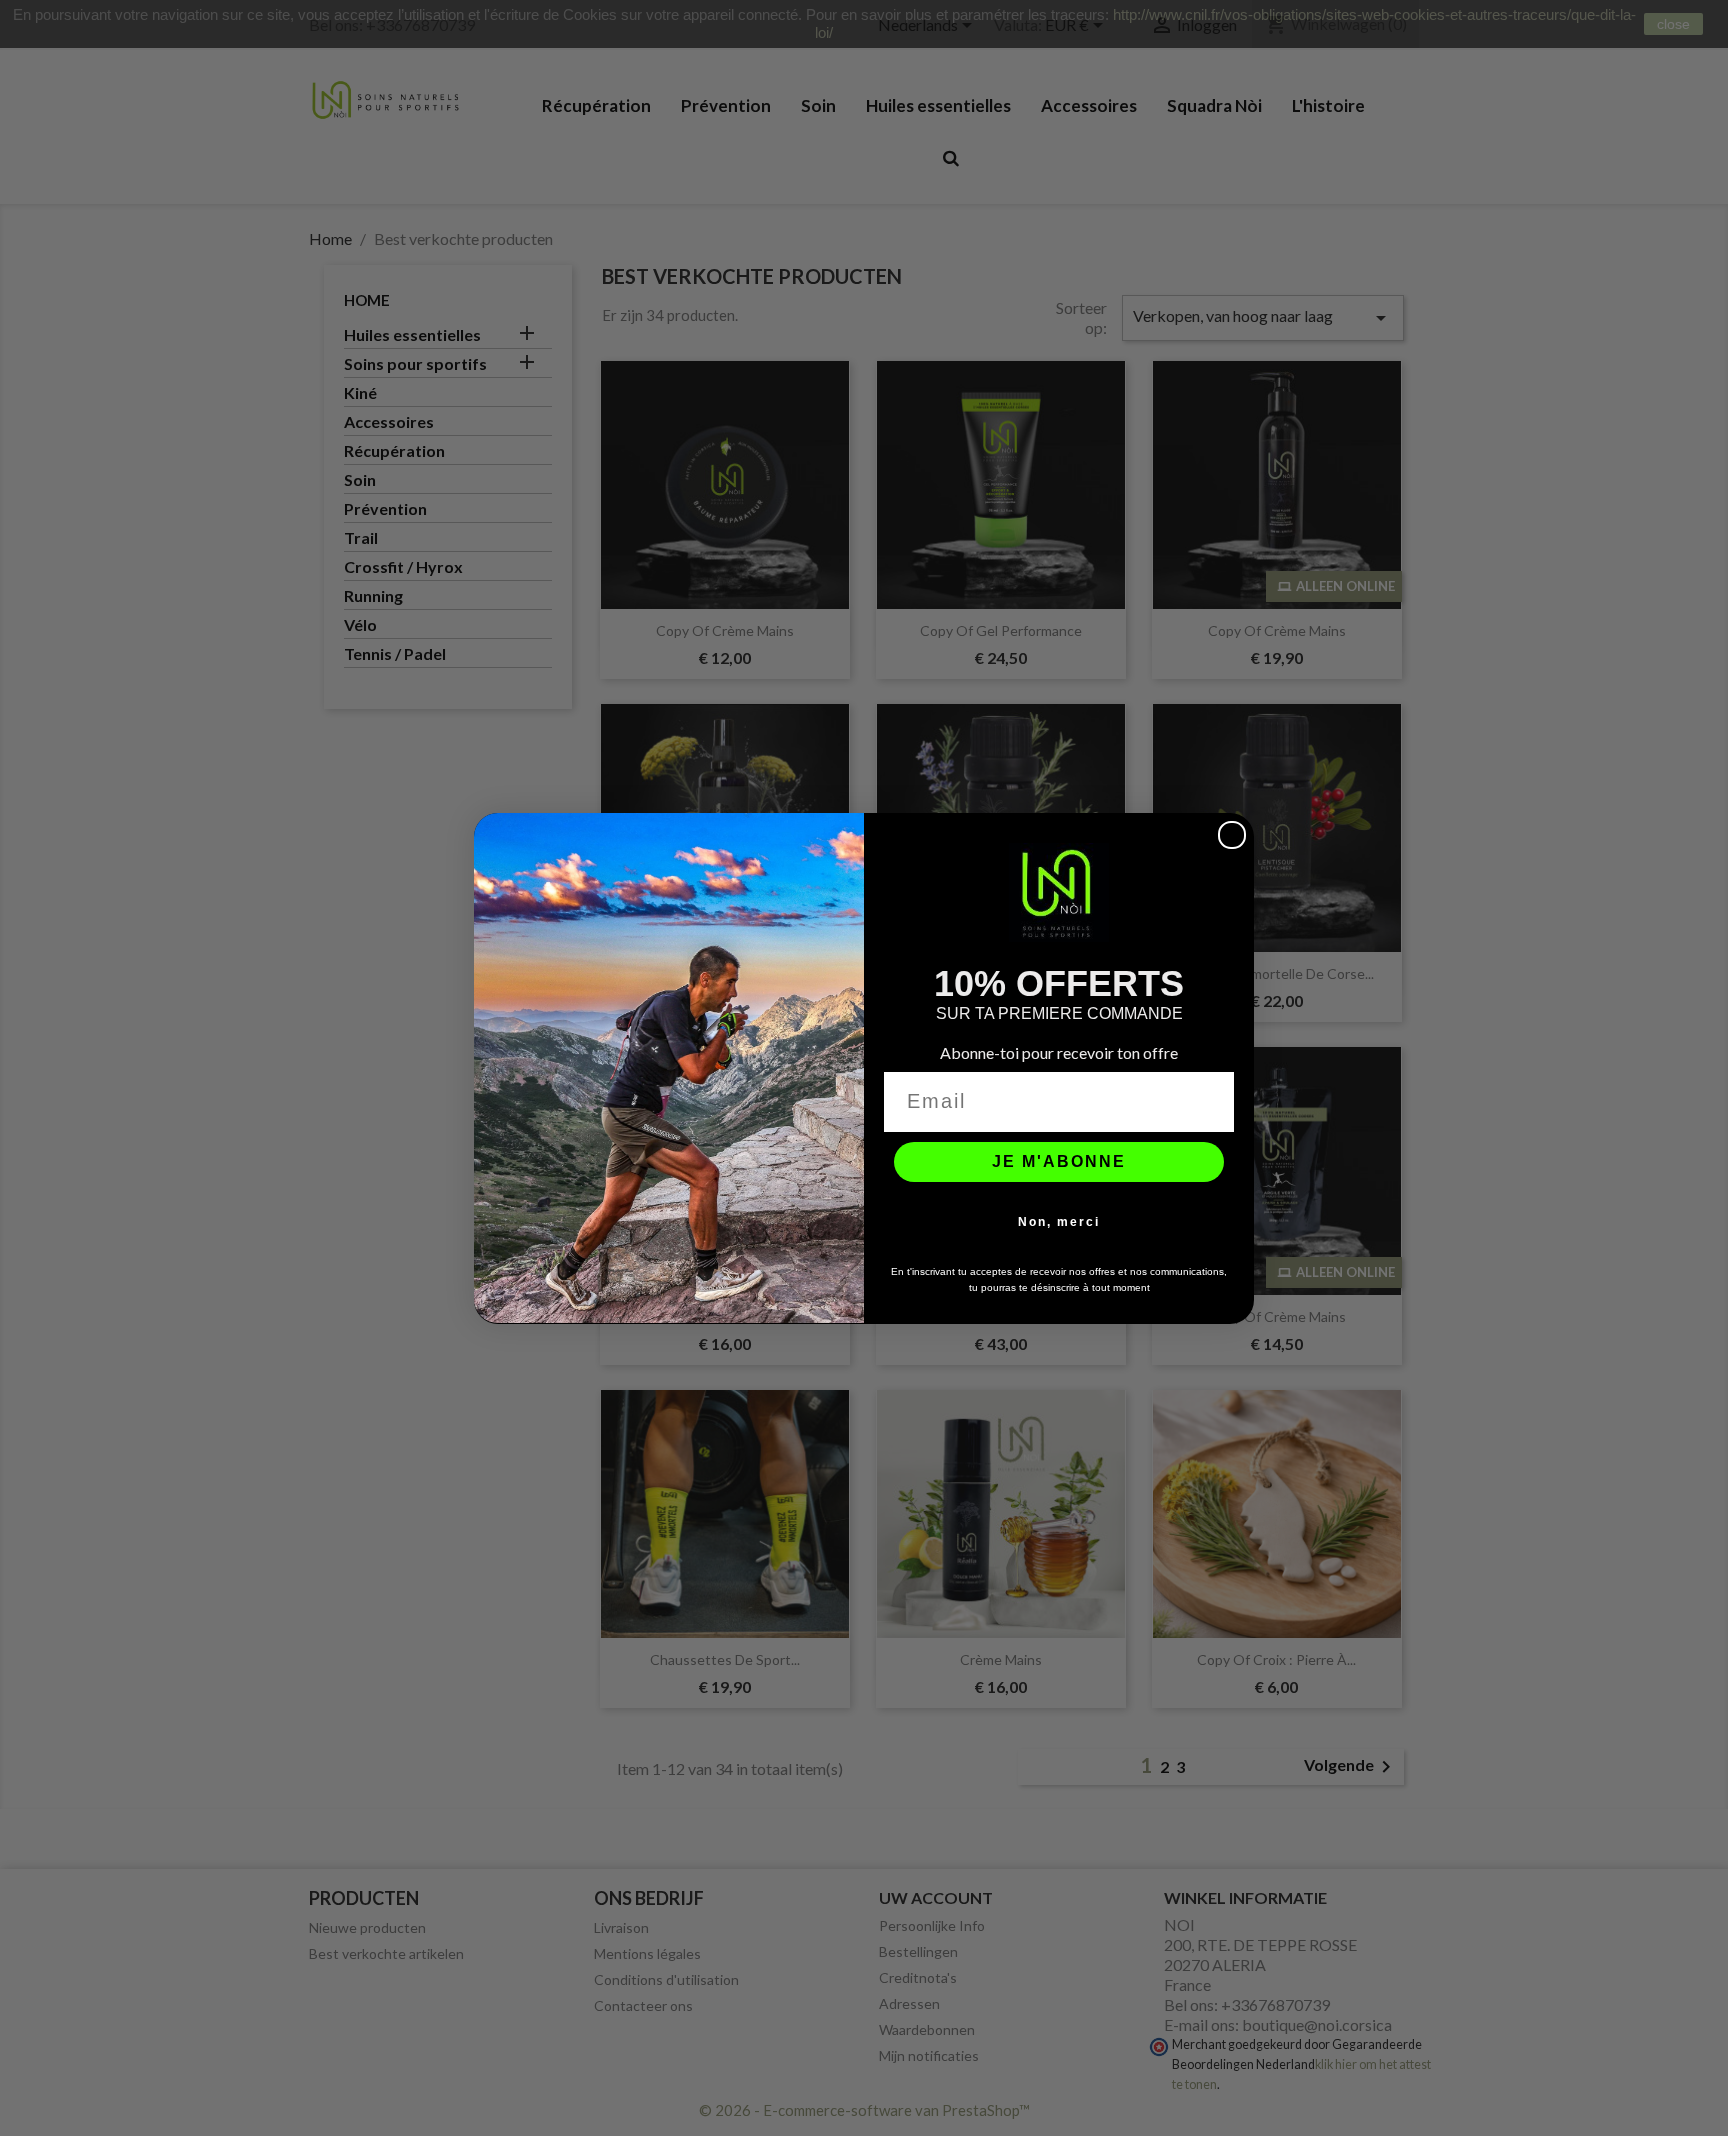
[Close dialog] (1232, 835)
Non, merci (1059, 1221)
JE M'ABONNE (1059, 1160)
